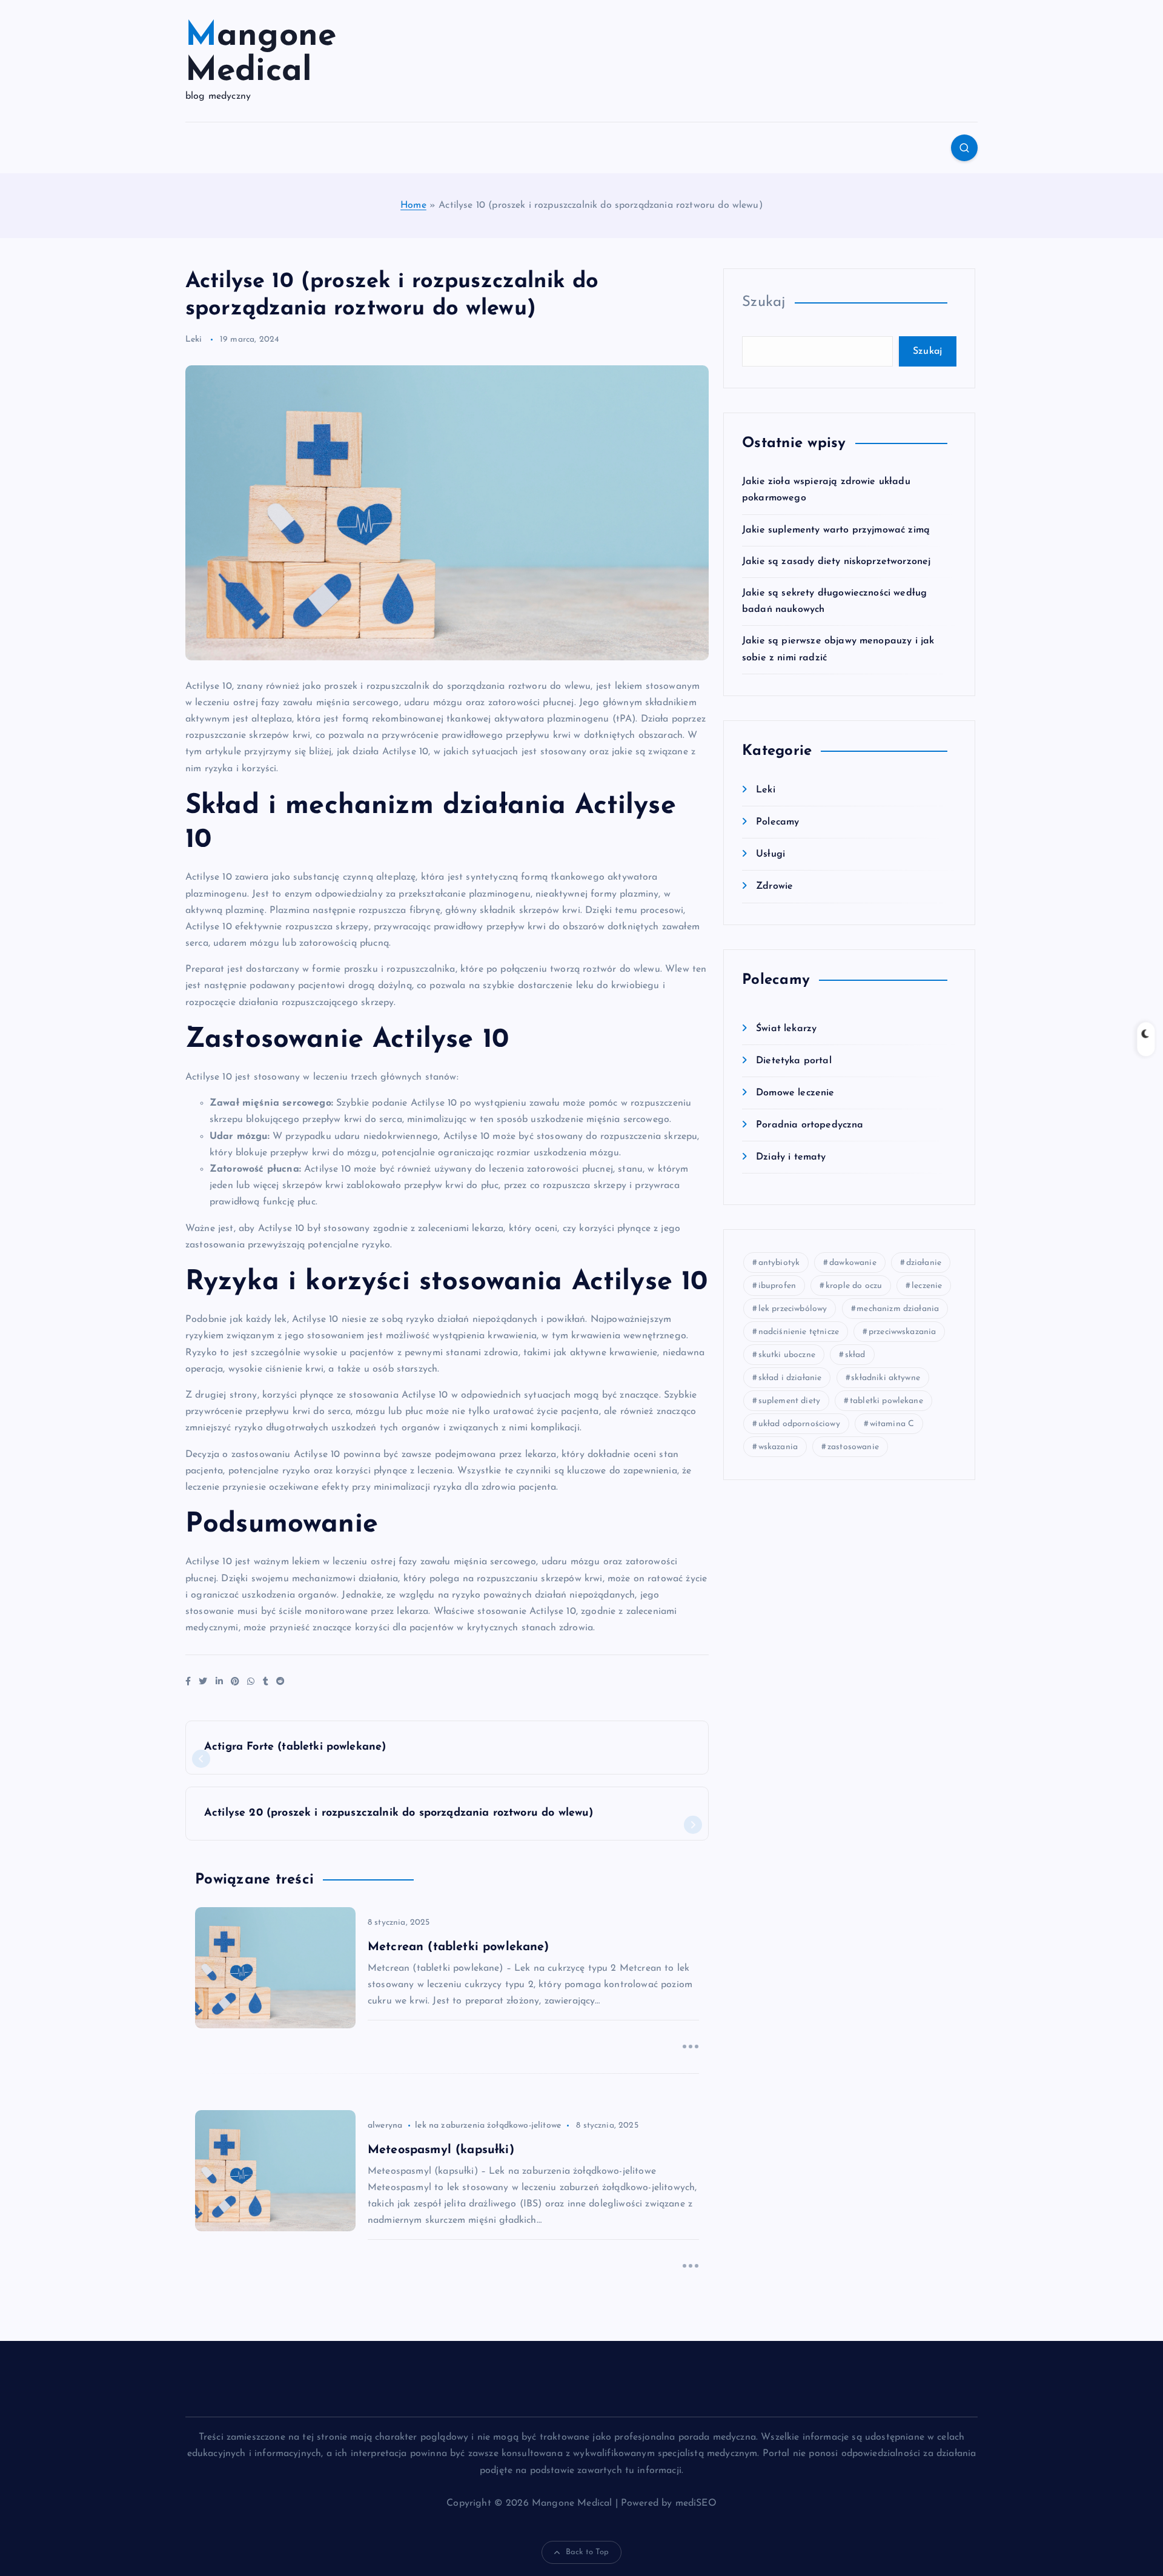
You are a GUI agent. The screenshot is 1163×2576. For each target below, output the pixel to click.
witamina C (892, 1424)
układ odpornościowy (799, 1424)
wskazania (778, 1447)
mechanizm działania (898, 1309)
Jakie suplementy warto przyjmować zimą (836, 530)
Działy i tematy (791, 1157)
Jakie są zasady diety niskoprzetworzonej (836, 562)
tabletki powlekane (886, 1401)
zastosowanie (853, 1447)
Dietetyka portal (794, 1061)
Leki (194, 340)
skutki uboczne (787, 1355)
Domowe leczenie (795, 1093)
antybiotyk (779, 1263)
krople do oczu (854, 1286)
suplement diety (789, 1401)
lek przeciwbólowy (793, 1309)
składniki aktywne (886, 1378)
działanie (924, 1263)
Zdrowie (774, 886)
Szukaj (764, 302)
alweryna (385, 2126)
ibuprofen (777, 1286)
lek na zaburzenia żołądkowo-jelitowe (488, 2126)
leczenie (927, 1286)
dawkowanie (853, 1263)
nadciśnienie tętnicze (799, 1332)
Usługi (770, 854)
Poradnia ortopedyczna (810, 1125)
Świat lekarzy (786, 1029)
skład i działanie (790, 1378)
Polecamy (777, 822)
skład (855, 1355)
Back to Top (588, 2552)
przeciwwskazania (903, 1332)
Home (413, 205)
